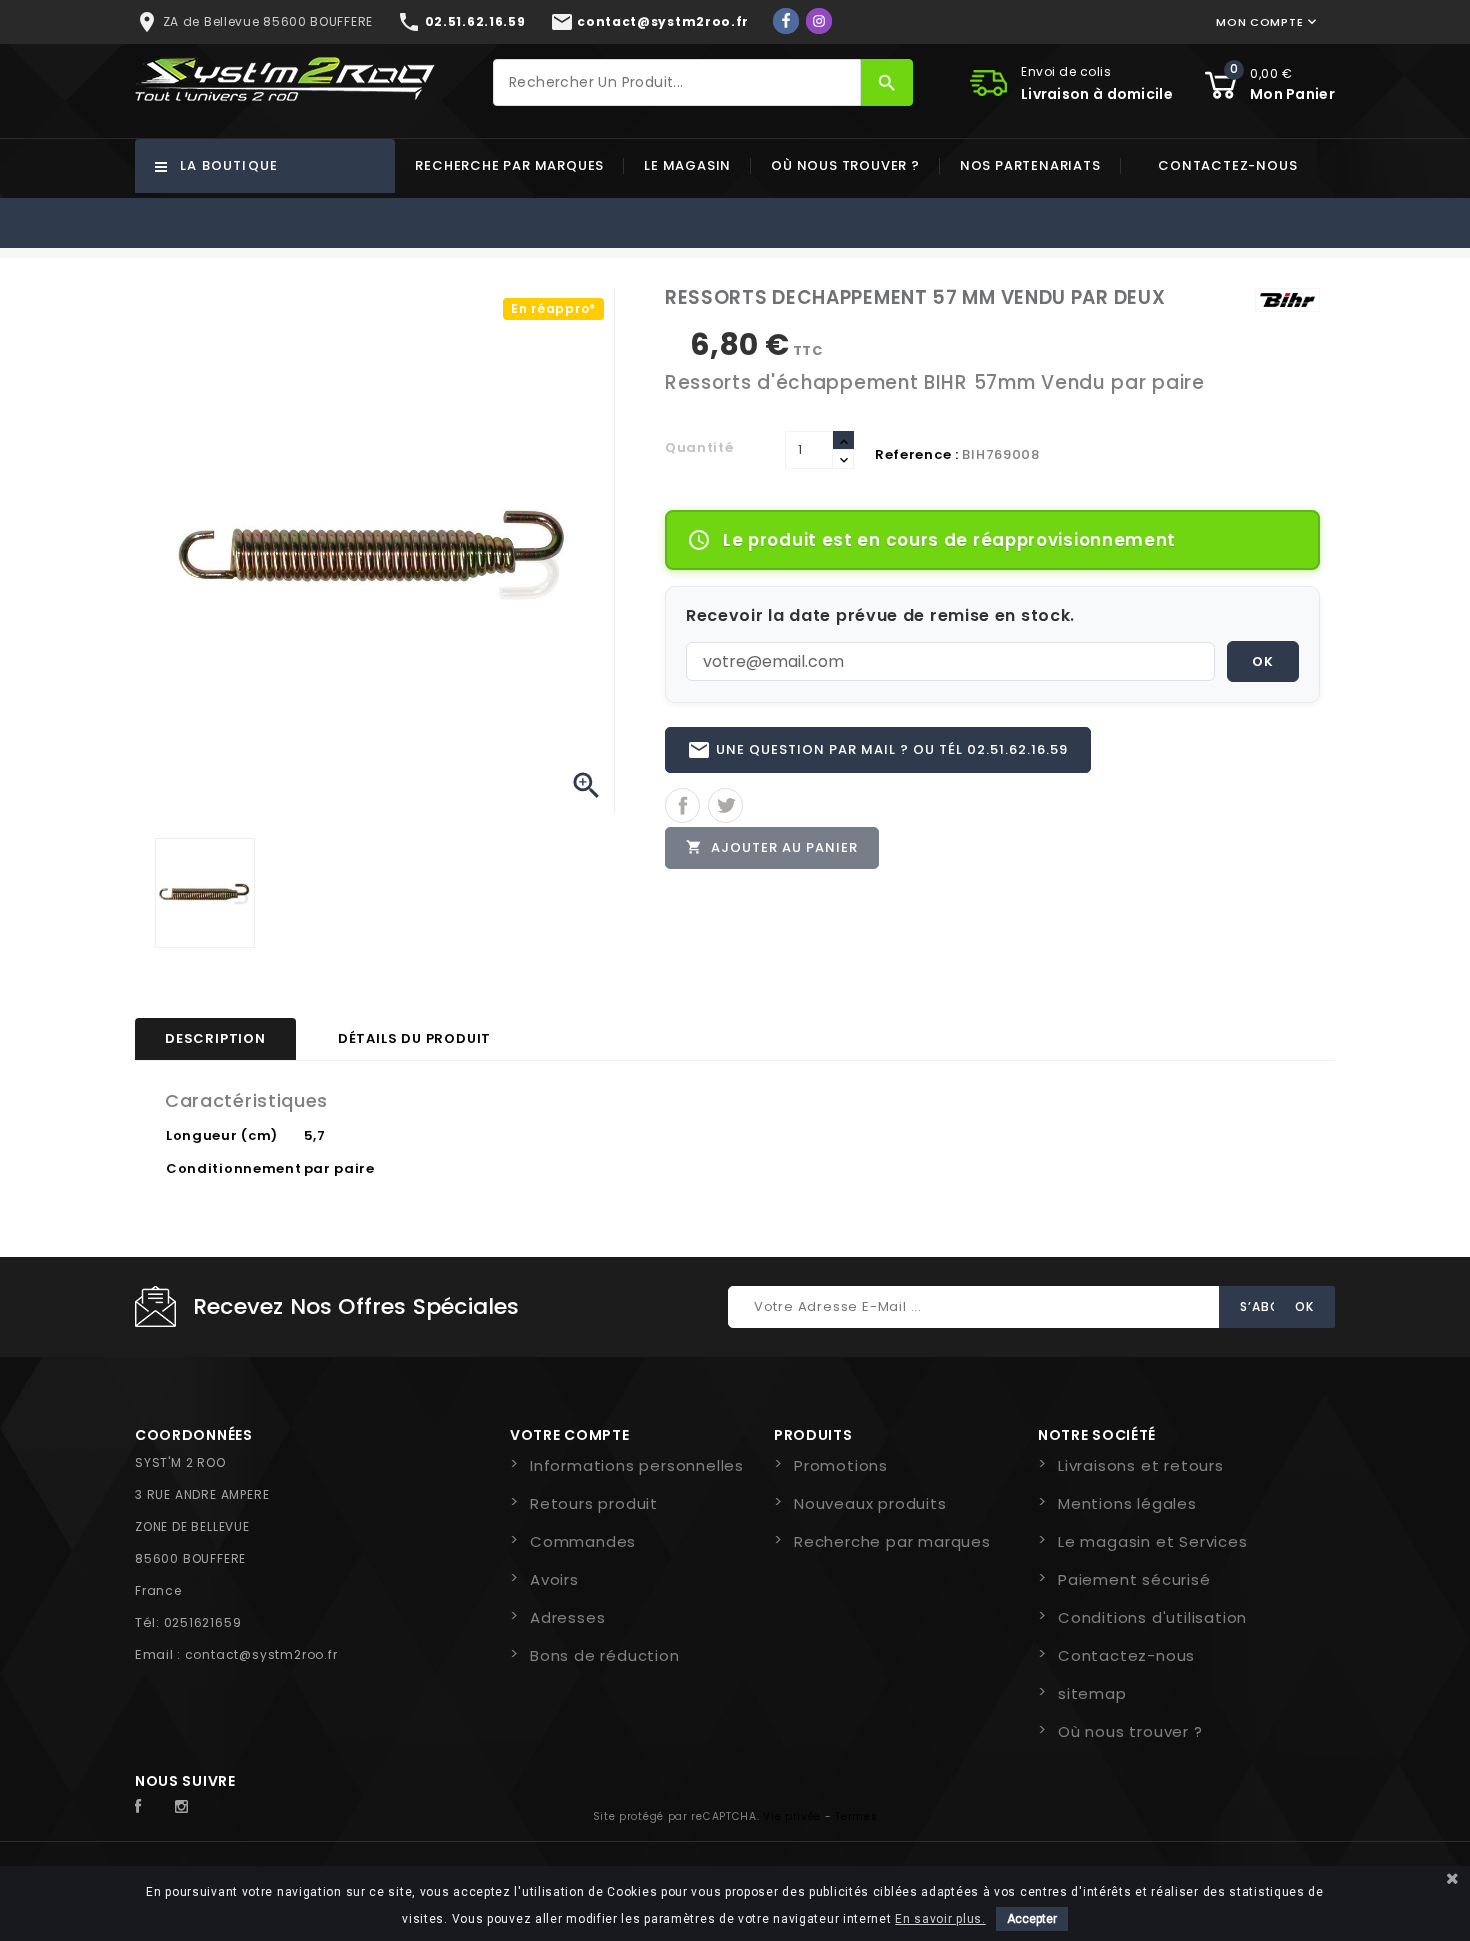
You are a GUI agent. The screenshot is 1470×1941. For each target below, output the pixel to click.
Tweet (725, 805)
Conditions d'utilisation (1152, 1617)
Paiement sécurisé (1134, 1579)
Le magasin (687, 165)
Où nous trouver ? (845, 165)
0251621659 (203, 1622)
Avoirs (554, 1579)
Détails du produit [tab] (414, 1038)
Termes (856, 1816)
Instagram (187, 1807)
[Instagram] (819, 21)
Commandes (583, 1541)
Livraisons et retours (1141, 1465)
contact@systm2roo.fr (261, 1654)
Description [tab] (215, 1038)
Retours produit (594, 1503)
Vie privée (792, 1816)
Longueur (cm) (222, 1135)
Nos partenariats (1030, 165)
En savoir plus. (940, 1919)
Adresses (567, 1617)
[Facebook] (786, 21)
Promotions (841, 1465)
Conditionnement (234, 1168)
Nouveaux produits (870, 1503)
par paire (339, 1168)
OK (1263, 661)
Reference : (917, 454)
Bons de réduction (605, 1655)
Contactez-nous (1227, 165)
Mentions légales (1127, 1503)
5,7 (315, 1135)
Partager (682, 805)
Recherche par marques (509, 165)
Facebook (149, 1807)
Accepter (1032, 1919)
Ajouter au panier (772, 847)
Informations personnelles (637, 1465)
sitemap (1092, 1693)
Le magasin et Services (1153, 1541)
